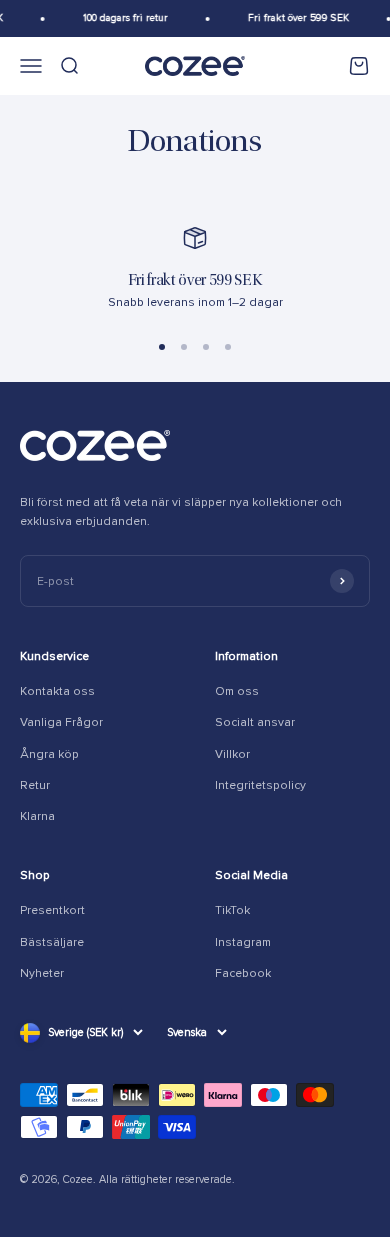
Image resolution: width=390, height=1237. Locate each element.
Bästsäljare (52, 942)
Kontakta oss (57, 691)
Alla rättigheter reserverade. (167, 1179)
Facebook (243, 973)
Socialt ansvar (255, 722)
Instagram (243, 942)
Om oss (237, 691)
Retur (35, 785)
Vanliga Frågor (61, 722)
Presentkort (52, 910)
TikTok (232, 910)
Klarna (37, 816)
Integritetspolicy (260, 785)
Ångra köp (49, 754)
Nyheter (42, 973)
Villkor (232, 754)
